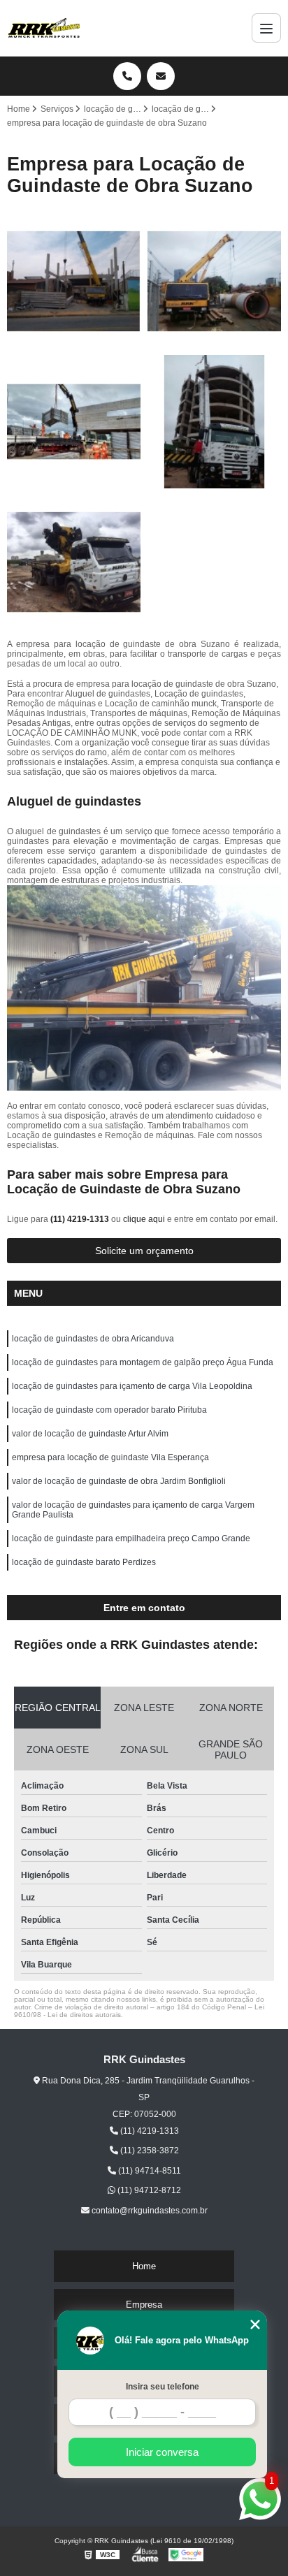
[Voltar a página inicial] (44, 28)
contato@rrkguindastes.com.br (149, 2211)
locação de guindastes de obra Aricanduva (93, 1339)
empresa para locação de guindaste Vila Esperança (110, 1457)
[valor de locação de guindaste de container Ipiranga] (74, 422)
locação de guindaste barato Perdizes (84, 1562)
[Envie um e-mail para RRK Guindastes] (161, 76)
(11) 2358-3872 (149, 2151)
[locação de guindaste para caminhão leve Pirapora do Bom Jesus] (74, 281)
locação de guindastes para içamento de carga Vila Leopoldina (132, 1386)
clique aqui (144, 1219)
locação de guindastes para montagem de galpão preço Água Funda (143, 1362)
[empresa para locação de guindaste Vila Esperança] (214, 281)
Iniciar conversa (162, 2452)
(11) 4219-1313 (81, 1219)
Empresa (144, 2305)
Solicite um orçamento (144, 1251)
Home (144, 2266)
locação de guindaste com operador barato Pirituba (109, 1410)
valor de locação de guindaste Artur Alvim (90, 1434)
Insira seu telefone (163, 2387)
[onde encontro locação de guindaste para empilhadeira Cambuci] (214, 422)
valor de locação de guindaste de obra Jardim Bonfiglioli (119, 1481)
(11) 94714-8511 (149, 2171)
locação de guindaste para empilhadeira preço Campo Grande (131, 1538)
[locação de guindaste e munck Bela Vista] (74, 562)
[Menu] (266, 28)
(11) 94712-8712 (148, 2190)
